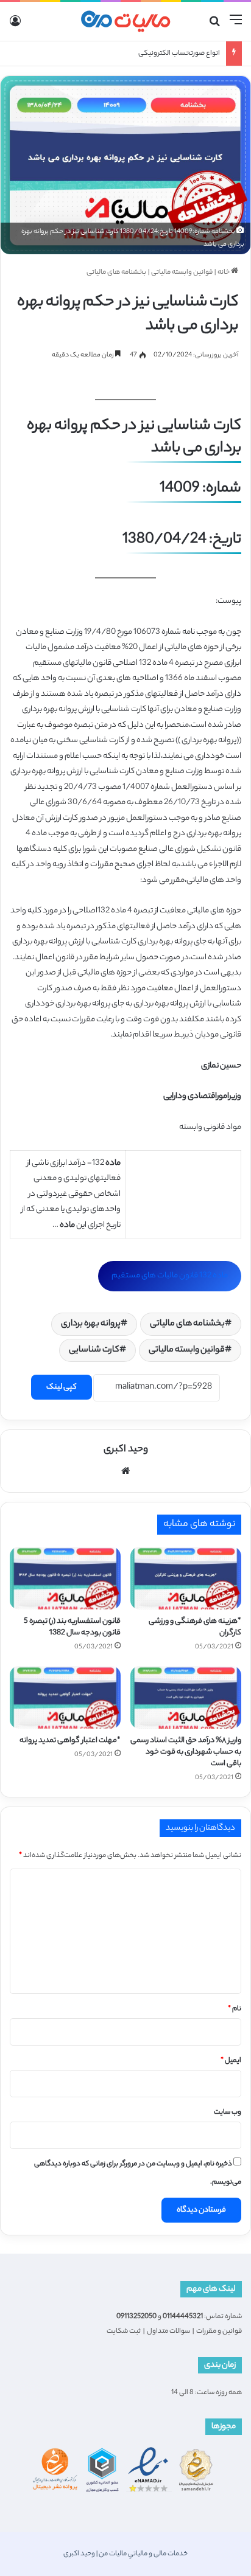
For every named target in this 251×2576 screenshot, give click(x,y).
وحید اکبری (126, 1450)
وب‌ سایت (228, 2113)
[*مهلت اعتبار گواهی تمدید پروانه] (65, 1697)
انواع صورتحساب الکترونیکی (179, 54)
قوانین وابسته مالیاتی (182, 273)
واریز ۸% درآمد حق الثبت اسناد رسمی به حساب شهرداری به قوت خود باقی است (186, 1752)
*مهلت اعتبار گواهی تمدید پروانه (70, 1741)
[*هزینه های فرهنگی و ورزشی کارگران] (186, 1578)
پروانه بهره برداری (91, 1324)
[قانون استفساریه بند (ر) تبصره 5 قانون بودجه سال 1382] (65, 1578)
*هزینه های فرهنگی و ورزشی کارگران (195, 1627)
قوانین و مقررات (219, 2331)
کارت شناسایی (94, 1350)
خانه (224, 273)
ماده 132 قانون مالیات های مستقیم (170, 1276)
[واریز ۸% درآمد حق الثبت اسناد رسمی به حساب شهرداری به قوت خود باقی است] (186, 1697)
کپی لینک (62, 1387)
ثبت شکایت (124, 2331)
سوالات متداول (168, 2331)
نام (235, 2009)
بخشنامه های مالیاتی (116, 273)
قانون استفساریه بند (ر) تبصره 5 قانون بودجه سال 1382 (72, 1627)
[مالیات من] (125, 21)
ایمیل (231, 2061)
